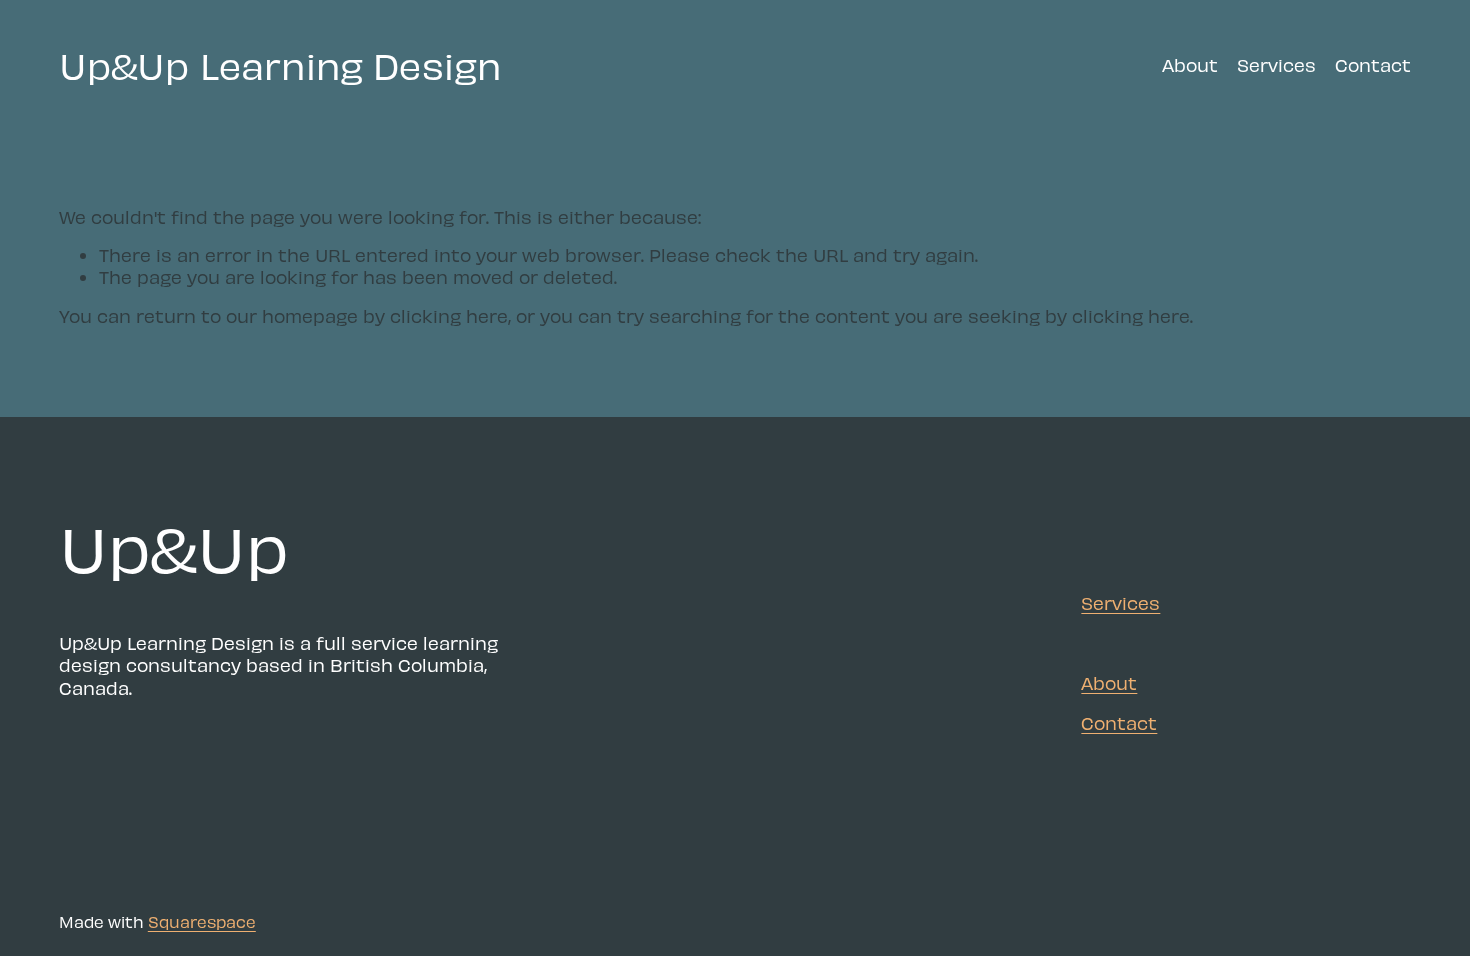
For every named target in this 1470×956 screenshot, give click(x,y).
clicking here (449, 315)
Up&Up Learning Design (280, 64)
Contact (1373, 64)
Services (1276, 64)
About (1190, 64)
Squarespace (202, 921)
